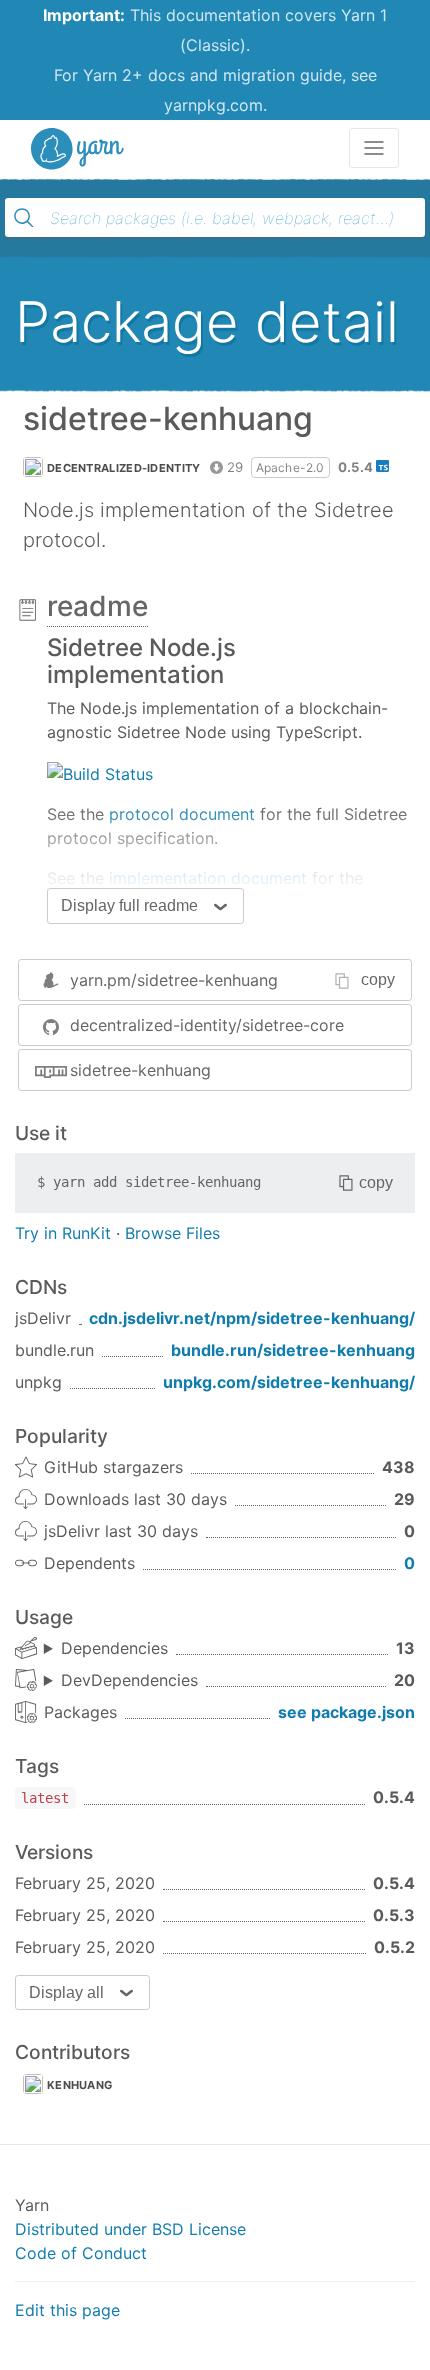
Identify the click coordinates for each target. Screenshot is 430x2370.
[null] (100, 772)
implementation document (208, 878)
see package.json (346, 1712)
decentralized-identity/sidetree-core (207, 1025)
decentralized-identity (124, 468)
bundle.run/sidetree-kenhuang (293, 1350)
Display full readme (129, 905)
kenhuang (79, 2085)
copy (378, 979)
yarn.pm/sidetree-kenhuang (174, 980)
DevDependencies (129, 1680)
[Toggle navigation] (374, 148)
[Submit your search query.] (24, 218)
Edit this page (67, 2310)
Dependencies (114, 1648)
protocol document (182, 814)
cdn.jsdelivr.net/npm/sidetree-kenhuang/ (252, 1318)
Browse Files (172, 1233)
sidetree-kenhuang (140, 1070)
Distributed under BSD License (130, 2229)
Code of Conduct (81, 2253)
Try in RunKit (63, 1233)
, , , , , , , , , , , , (106, 1649)
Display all (66, 1992)
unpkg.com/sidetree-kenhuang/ (289, 1382)
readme (97, 606)
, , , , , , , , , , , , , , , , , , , (121, 1681)
